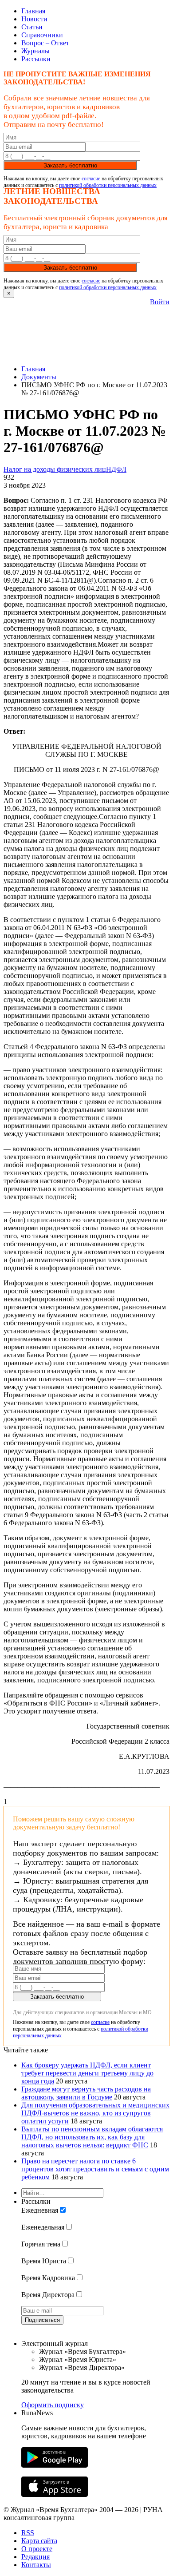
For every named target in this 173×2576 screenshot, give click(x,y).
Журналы (35, 51)
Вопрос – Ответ (45, 43)
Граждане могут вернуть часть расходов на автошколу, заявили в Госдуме (86, 2093)
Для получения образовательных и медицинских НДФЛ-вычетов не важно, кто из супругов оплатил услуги (95, 2113)
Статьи (32, 27)
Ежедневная (40, 2210)
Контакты (36, 2565)
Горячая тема (41, 2244)
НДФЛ (116, 469)
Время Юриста (44, 2261)
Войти (160, 302)
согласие (91, 179)
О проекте (37, 2549)
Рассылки (36, 59)
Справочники (42, 35)
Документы (39, 377)
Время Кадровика (48, 2278)
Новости (34, 19)
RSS (28, 2533)
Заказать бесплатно (70, 165)
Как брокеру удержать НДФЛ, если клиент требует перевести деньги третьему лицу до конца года (87, 2073)
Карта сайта (39, 2541)
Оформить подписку (53, 2405)
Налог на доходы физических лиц (55, 469)
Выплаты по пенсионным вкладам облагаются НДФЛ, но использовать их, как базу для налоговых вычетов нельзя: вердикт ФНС (92, 2137)
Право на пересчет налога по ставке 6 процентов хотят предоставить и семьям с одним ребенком (95, 2169)
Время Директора (48, 2295)
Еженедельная (43, 2227)
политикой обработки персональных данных (108, 185)
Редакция (35, 2557)
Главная (33, 11)
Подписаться (42, 2320)
